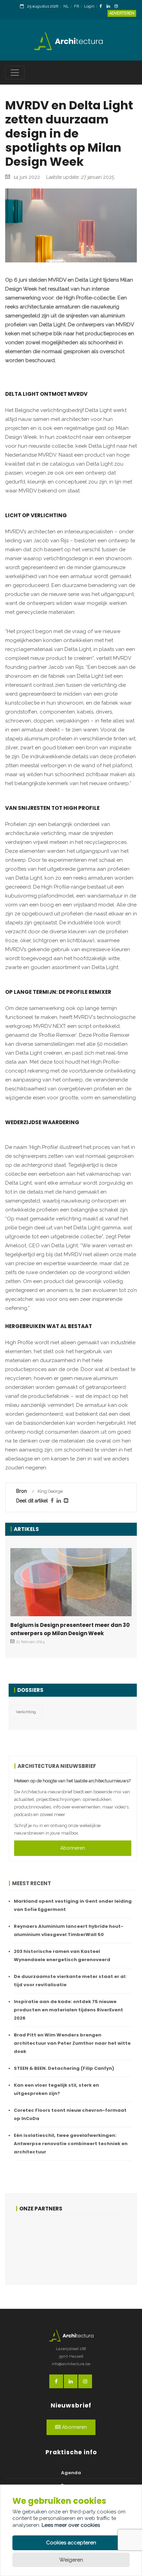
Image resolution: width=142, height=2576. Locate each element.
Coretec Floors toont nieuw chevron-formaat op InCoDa (70, 2114)
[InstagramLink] (118, 7)
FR (77, 6)
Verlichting (26, 1712)
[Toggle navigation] (15, 73)
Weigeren (71, 2560)
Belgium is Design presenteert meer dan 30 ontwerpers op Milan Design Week (70, 1629)
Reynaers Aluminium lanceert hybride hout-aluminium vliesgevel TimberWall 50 (69, 1930)
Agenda (71, 2473)
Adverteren (122, 13)
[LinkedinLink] (110, 7)
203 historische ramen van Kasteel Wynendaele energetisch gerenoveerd (62, 1955)
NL (66, 6)
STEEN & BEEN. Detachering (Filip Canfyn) (64, 2068)
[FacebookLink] (103, 7)
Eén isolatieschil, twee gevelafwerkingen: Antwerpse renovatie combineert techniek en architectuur (71, 2144)
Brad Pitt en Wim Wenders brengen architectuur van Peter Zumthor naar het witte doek (72, 2043)
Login (89, 6)
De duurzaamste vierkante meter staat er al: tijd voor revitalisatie (70, 1981)
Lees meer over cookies (71, 2525)
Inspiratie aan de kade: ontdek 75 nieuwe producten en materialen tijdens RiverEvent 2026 (68, 2010)
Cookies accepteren (71, 2543)
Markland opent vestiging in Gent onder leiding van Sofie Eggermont (73, 1905)
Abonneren (73, 1848)
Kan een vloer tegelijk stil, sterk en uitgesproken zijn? (56, 2089)
